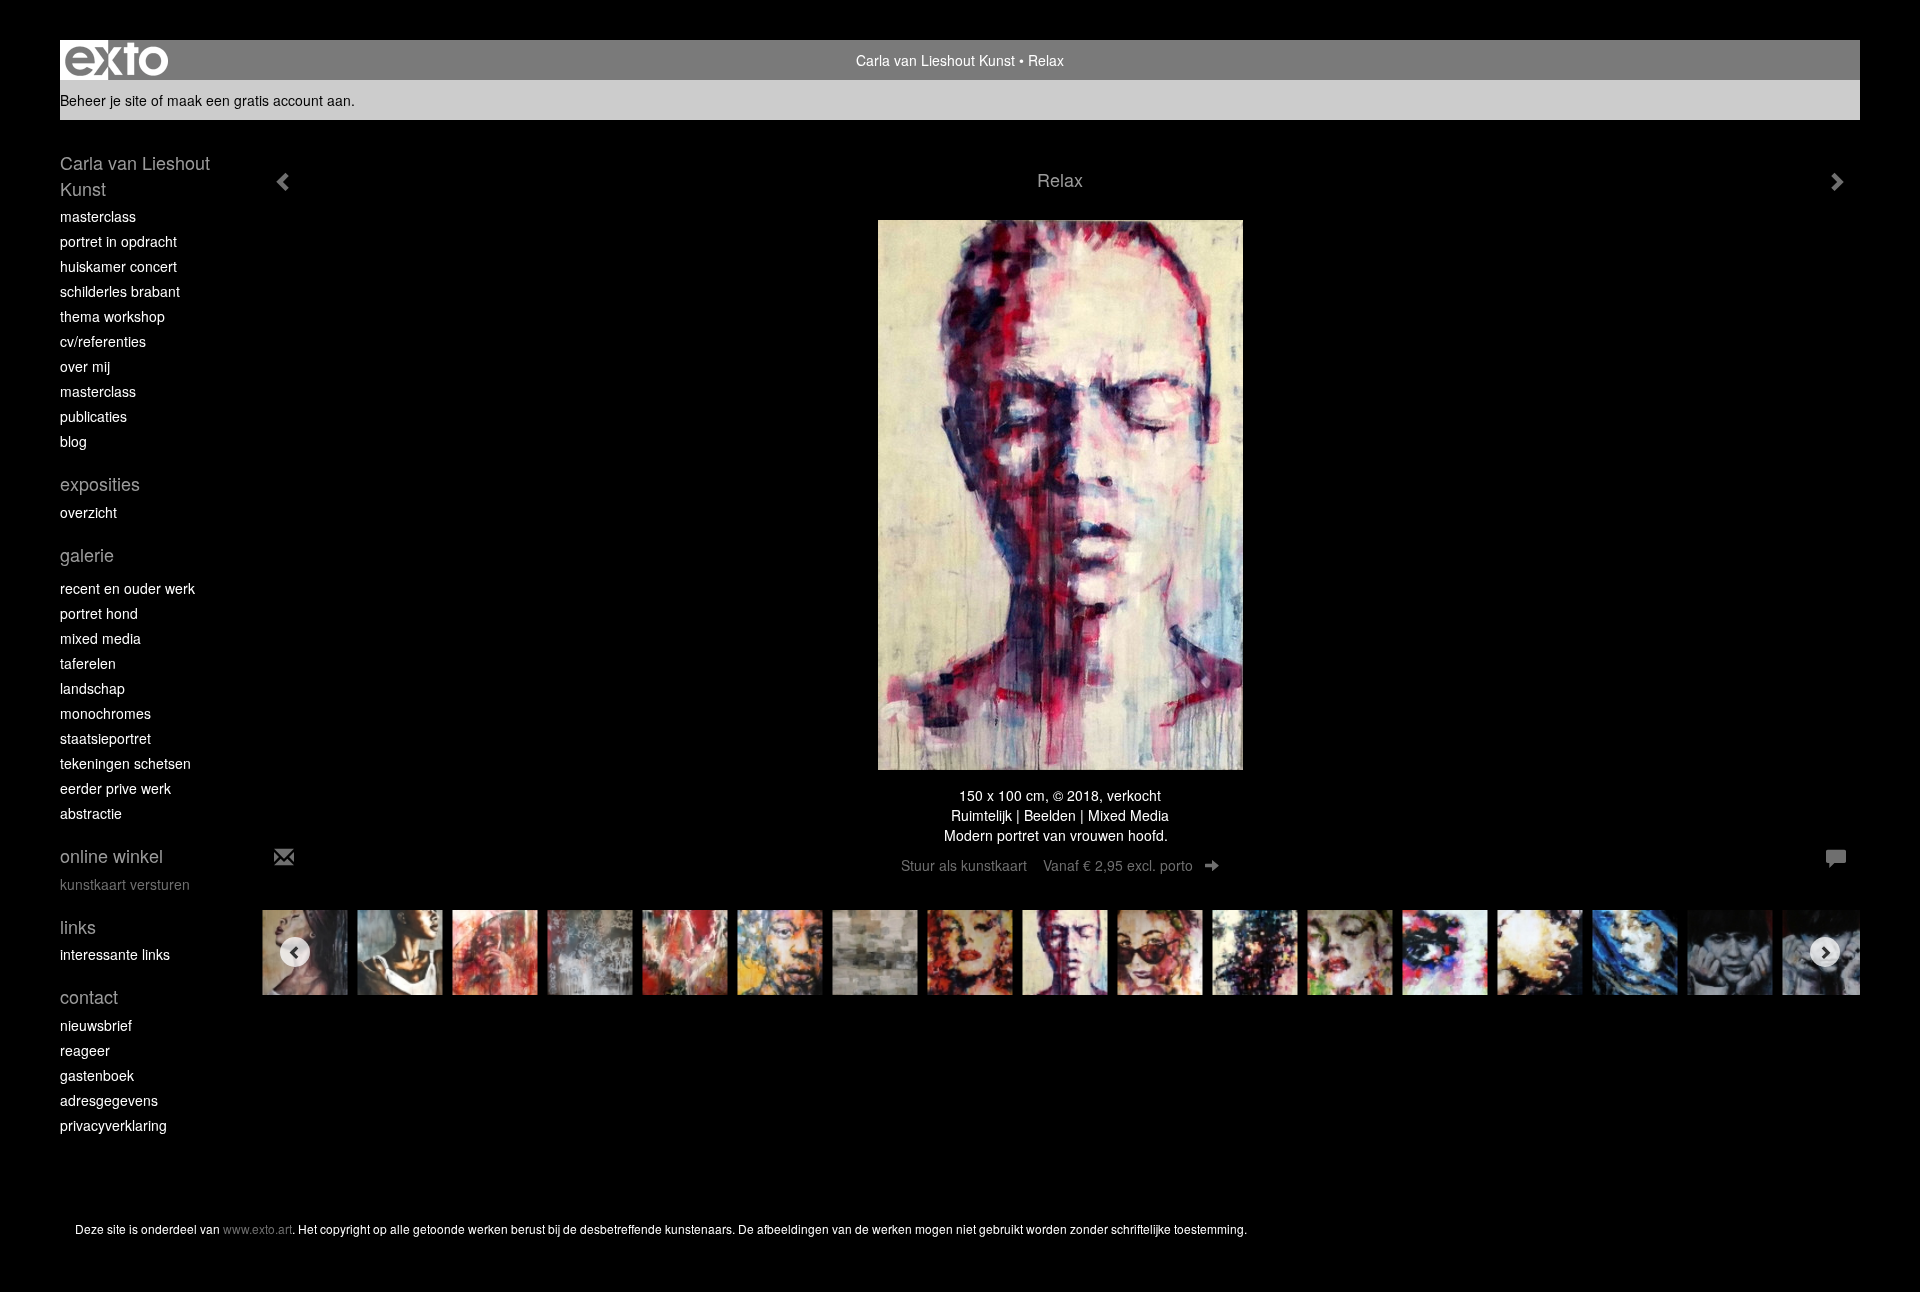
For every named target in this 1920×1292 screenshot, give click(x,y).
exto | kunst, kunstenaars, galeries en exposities (116, 60)
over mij (85, 366)
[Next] (1825, 952)
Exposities (100, 483)
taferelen (88, 663)
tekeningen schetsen (125, 763)
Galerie (87, 554)
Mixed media (100, 638)
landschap (92, 688)
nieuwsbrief (96, 1025)
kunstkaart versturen (125, 884)
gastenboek (97, 1075)
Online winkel (111, 855)
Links (78, 926)
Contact (89, 996)
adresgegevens (109, 1100)
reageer (85, 1050)
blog (73, 441)
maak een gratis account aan (259, 100)
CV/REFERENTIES (103, 341)
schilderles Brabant (120, 291)
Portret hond (99, 613)
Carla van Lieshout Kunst (935, 60)
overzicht (88, 512)
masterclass (98, 216)
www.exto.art (257, 1228)
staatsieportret (105, 738)
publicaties (93, 416)
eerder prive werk (115, 788)
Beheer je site (103, 100)
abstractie (91, 813)
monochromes (105, 713)
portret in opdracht (118, 241)
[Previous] (295, 952)
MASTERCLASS (98, 391)
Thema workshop (112, 316)
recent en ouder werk (127, 588)
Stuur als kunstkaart (1047, 865)
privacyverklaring (113, 1125)
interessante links (115, 954)
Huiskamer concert (118, 266)
